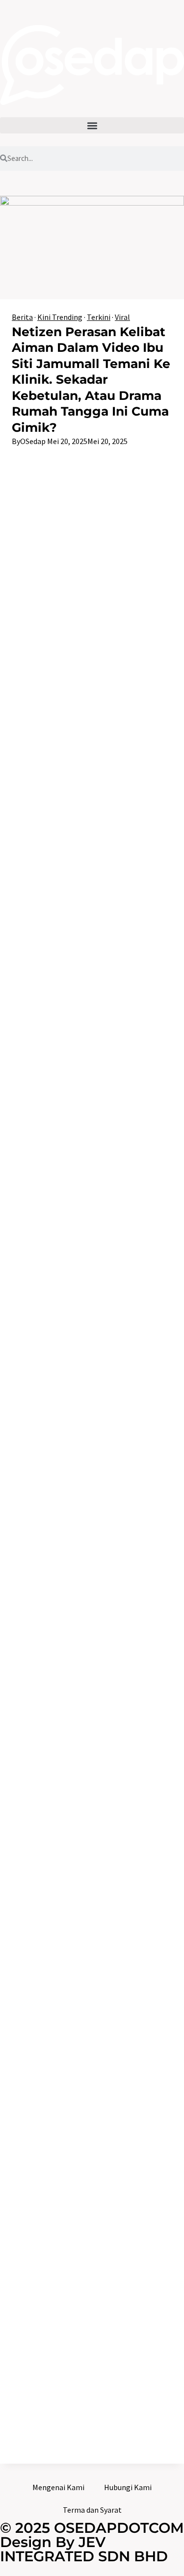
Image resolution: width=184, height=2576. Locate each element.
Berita (22, 317)
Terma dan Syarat (92, 2510)
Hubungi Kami (128, 2487)
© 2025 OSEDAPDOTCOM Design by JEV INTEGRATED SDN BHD (92, 2542)
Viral (122, 317)
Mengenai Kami (58, 2487)
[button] (92, 125)
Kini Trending (60, 317)
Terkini (99, 317)
